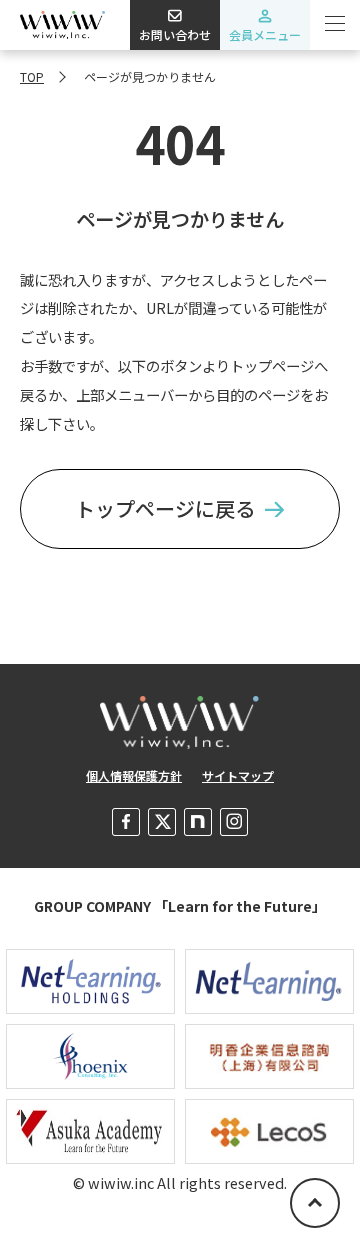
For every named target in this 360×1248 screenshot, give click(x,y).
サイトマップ (238, 775)
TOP (32, 76)
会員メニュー (265, 34)
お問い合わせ (175, 34)
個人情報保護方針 (134, 775)
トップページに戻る (165, 508)
